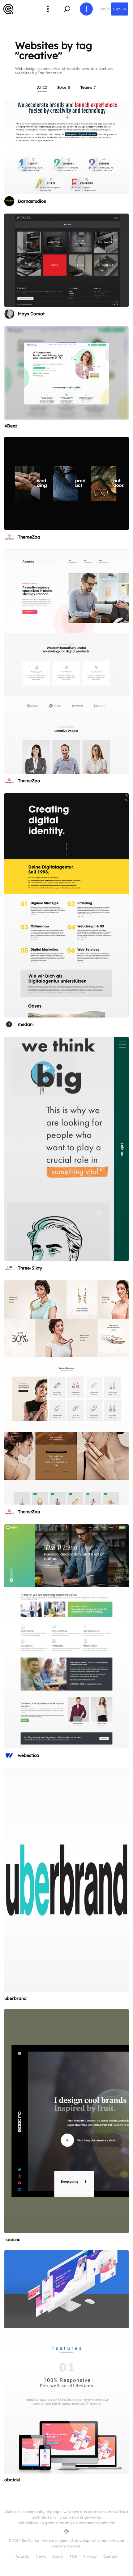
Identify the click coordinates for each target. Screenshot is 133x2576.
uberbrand (15, 1998)
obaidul (12, 2480)
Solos (64, 87)
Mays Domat (31, 314)
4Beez (11, 426)
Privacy (90, 2556)
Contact (110, 2556)
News (41, 2556)
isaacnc (12, 2240)
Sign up (120, 9)
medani (26, 1024)
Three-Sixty (30, 1268)
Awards (22, 2556)
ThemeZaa (29, 537)
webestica (28, 1755)
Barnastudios (32, 201)
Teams (88, 87)
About (58, 2556)
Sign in (104, 9)
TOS (73, 2556)
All (42, 87)
